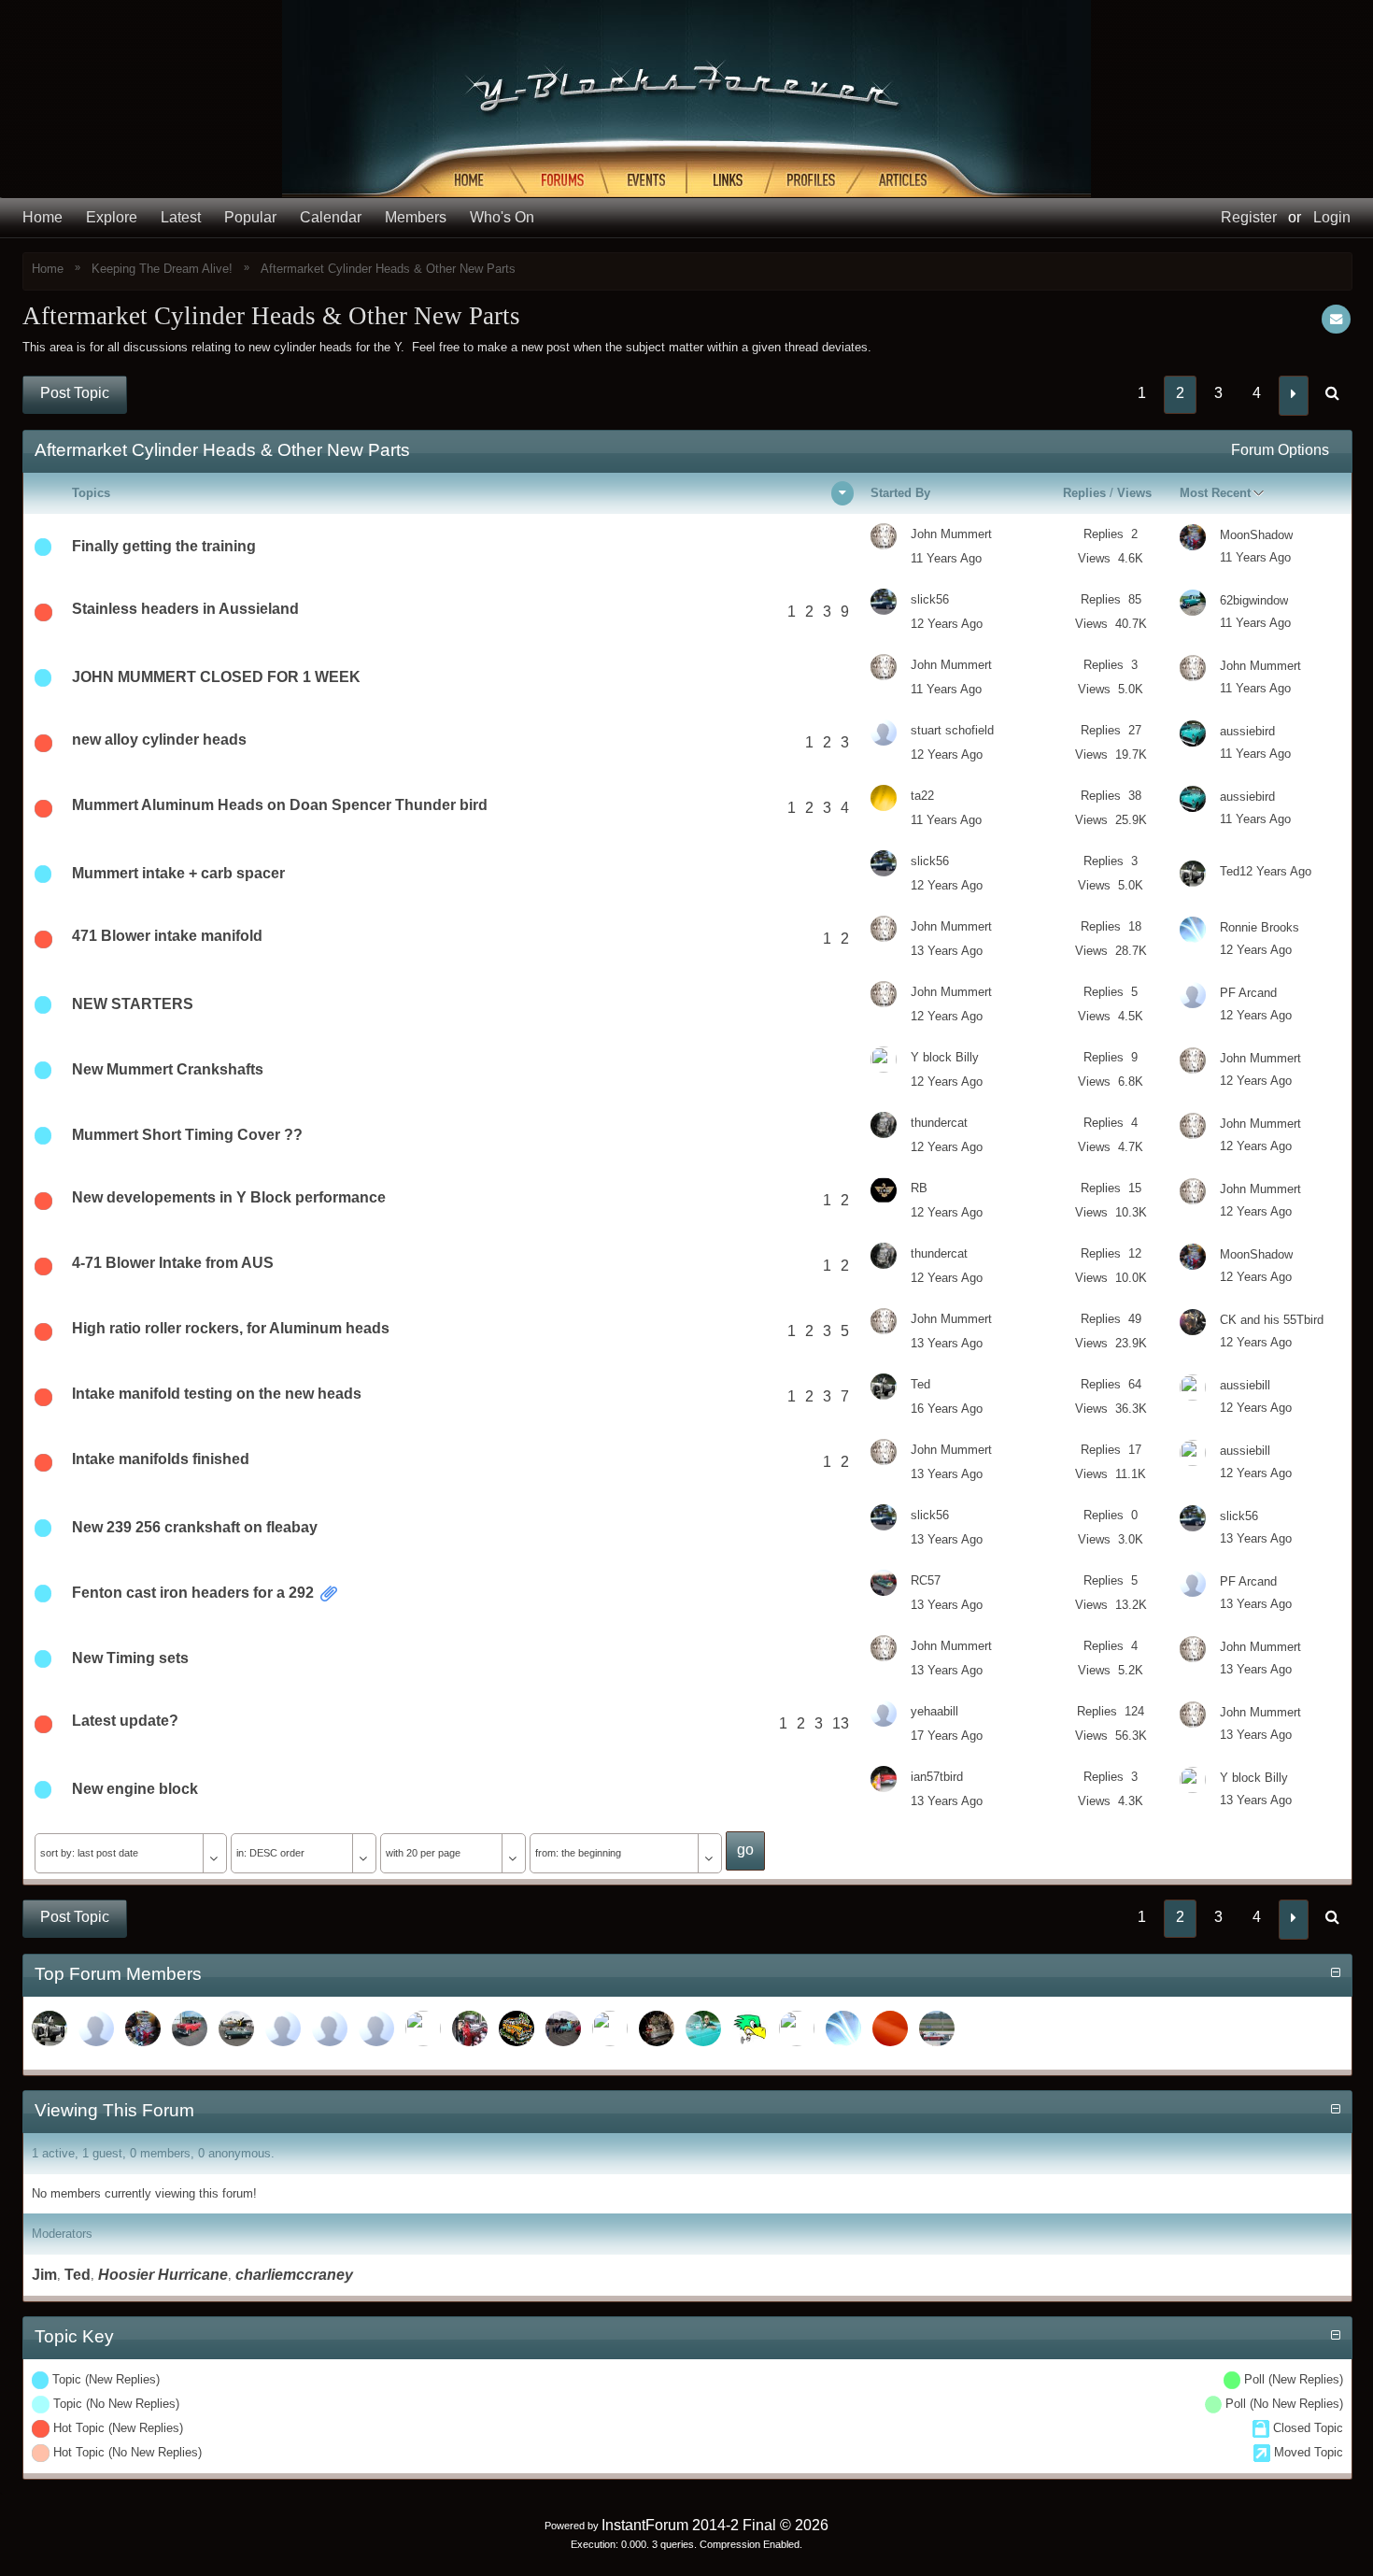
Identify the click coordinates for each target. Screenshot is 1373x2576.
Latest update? (125, 1721)
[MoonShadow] (143, 2028)
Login (1332, 217)
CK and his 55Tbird (1272, 1320)
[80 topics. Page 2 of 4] (1332, 395)
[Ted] (50, 2028)
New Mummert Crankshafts (168, 1069)
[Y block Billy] (797, 2028)
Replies (1084, 493)
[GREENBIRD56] (750, 2028)
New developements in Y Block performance (229, 1197)
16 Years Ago (947, 1409)
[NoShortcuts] (843, 2028)
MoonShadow (1256, 535)
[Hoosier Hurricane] (283, 2028)
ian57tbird (937, 1777)
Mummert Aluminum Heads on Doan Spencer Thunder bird (280, 805)
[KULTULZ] (517, 2028)
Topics (91, 493)
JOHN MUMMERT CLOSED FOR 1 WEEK (216, 677)
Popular (250, 217)
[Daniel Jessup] (470, 2028)
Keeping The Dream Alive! (162, 269)
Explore (112, 217)
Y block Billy (945, 1057)
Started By (900, 493)
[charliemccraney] (96, 2028)
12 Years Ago (947, 624)
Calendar (331, 217)
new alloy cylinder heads (159, 740)
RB (919, 1188)
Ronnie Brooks (1260, 927)
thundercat (939, 1123)
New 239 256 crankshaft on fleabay (195, 1527)
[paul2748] (236, 2028)
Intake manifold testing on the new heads (217, 1394)
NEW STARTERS (133, 1004)
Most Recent (1215, 493)
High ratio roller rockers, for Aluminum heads (231, 1328)
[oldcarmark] (190, 2028)
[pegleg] (376, 2028)
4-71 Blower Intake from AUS (173, 1263)
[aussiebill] (610, 2028)
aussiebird (1247, 731)
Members (416, 217)
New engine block (135, 1789)
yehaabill (934, 1711)
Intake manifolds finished (161, 1459)
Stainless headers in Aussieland (185, 609)
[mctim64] (423, 2028)
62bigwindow (1254, 600)
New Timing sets (130, 1658)
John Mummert (951, 534)
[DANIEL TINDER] (703, 2028)
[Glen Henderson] (937, 2028)
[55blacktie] (890, 2028)
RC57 (926, 1580)
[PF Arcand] (330, 2028)
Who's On (502, 217)
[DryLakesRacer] (657, 2028)
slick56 (930, 599)
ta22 (922, 796)
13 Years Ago (947, 951)
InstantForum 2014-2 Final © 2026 (715, 2525)
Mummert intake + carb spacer (178, 873)
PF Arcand (1248, 993)
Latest (181, 217)
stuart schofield (952, 730)
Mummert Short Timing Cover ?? (187, 1135)
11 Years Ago (946, 558)
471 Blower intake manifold (167, 936)
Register (1249, 217)
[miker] (563, 2028)
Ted (1230, 871)
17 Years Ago (947, 1736)
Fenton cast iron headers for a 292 (193, 1593)
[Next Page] (1294, 396)
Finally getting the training (164, 546)
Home (42, 217)
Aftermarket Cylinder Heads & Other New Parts (388, 269)
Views (1134, 493)
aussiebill (1245, 1385)
